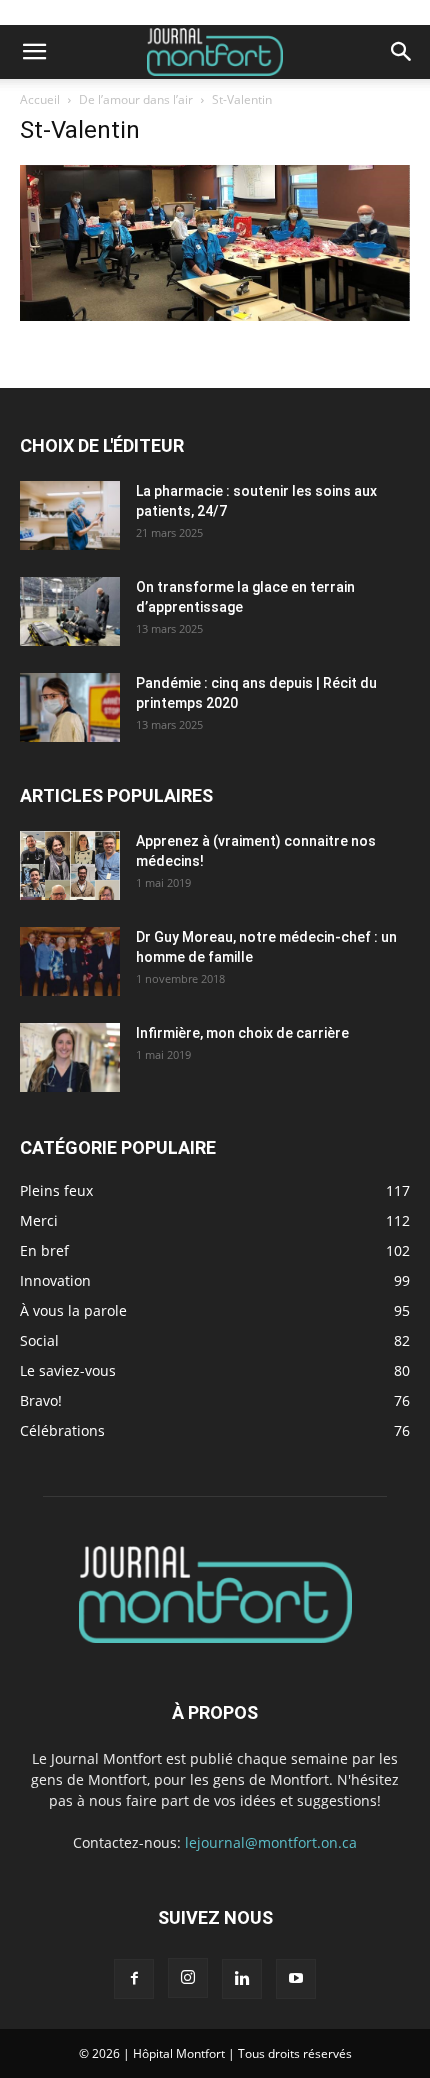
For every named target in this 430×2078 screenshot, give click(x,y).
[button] (34, 52)
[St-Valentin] (215, 315)
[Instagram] (188, 1978)
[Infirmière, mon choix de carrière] (70, 1057)
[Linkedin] (242, 1979)
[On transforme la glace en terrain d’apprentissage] (70, 611)
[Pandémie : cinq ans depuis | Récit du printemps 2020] (70, 707)
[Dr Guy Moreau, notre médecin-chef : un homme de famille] (70, 961)
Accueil (40, 99)
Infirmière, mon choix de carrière (242, 1033)
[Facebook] (134, 1979)
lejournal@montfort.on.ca (271, 1842)
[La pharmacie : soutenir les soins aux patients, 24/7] (70, 515)
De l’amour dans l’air (136, 99)
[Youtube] (296, 1979)
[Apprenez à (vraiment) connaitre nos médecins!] (70, 865)
